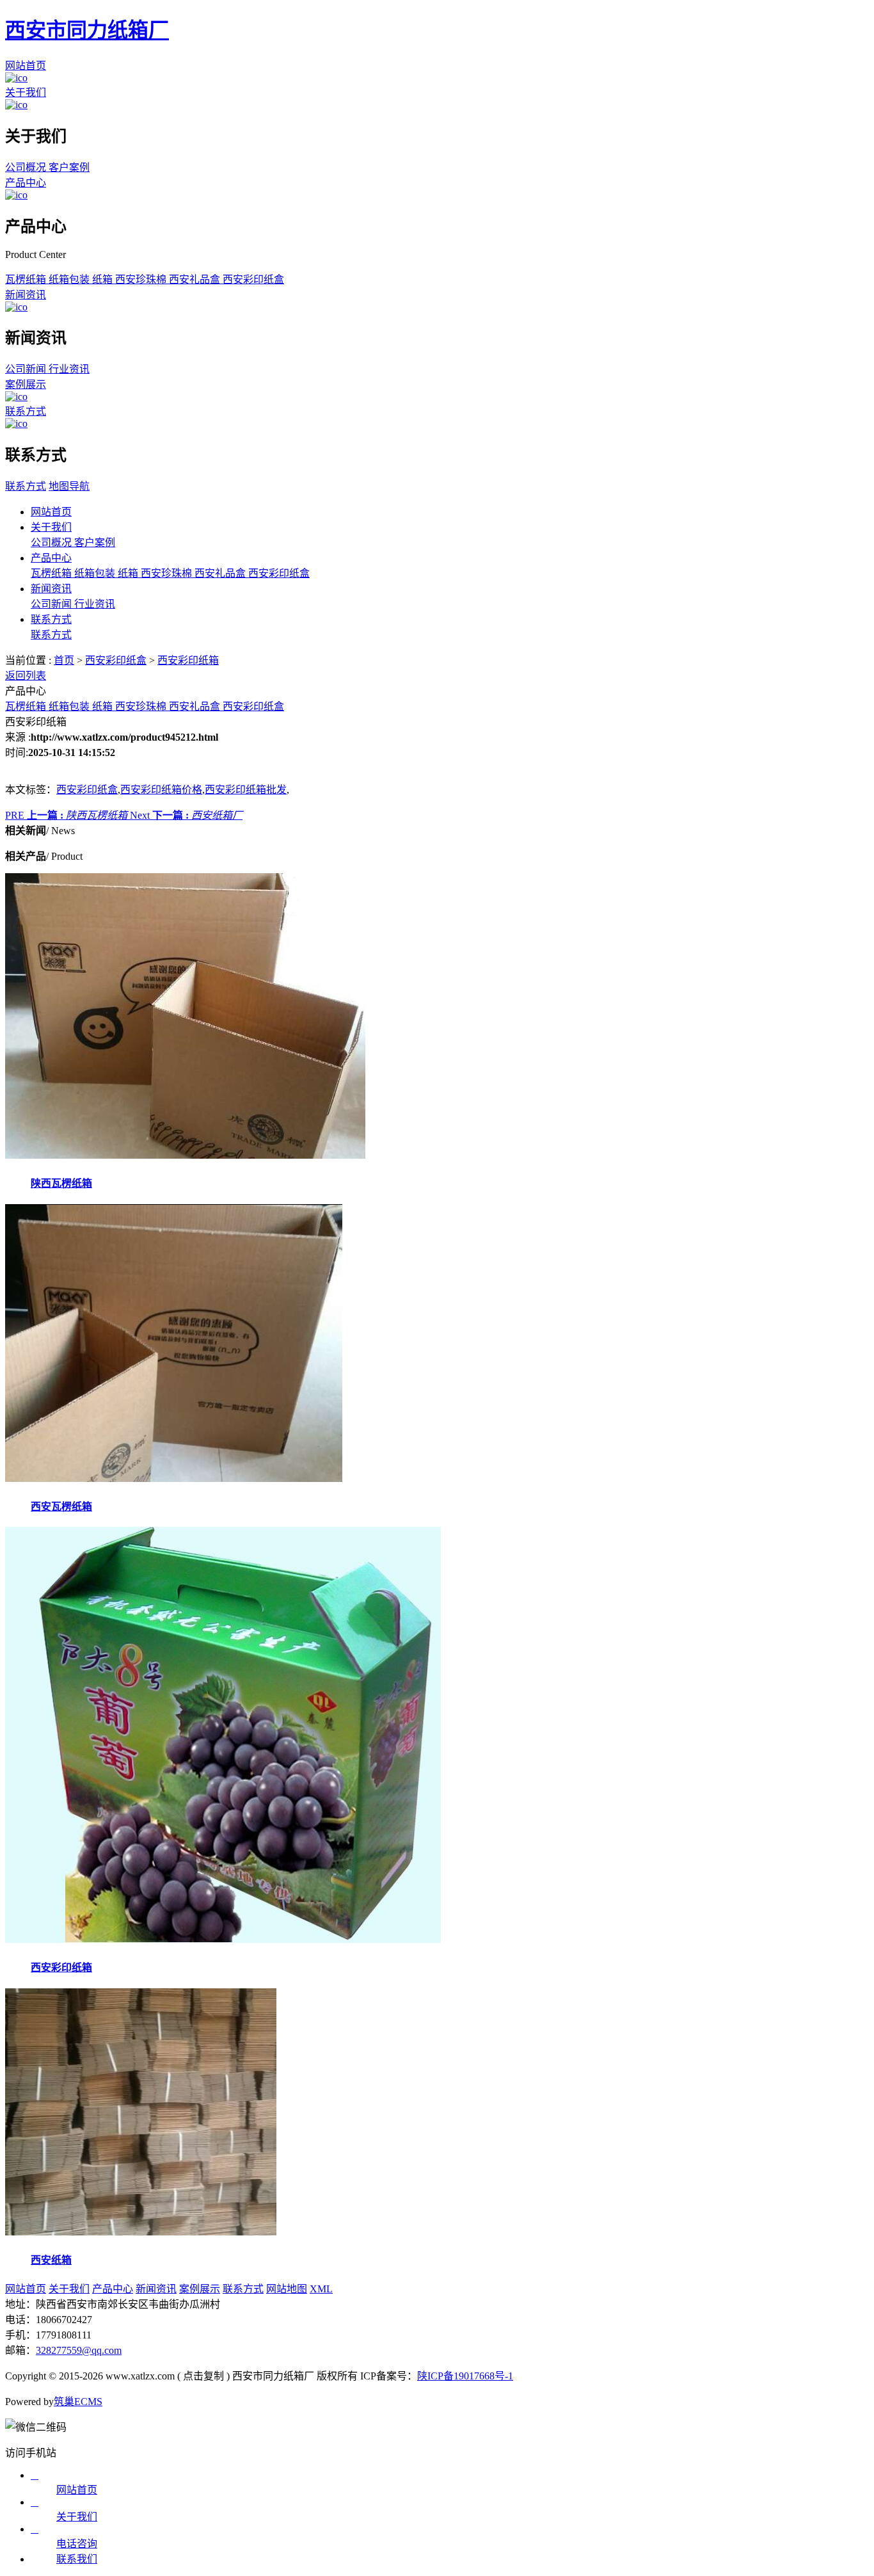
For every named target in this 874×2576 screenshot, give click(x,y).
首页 (64, 660)
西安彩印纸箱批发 (246, 790)
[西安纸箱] (141, 2232)
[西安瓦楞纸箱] (174, 1478)
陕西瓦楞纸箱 (61, 1183)
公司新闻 (27, 369)
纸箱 (104, 279)
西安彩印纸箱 (188, 660)
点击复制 (203, 2376)
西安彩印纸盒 (253, 279)
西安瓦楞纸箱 (61, 1507)
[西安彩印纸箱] (223, 1939)
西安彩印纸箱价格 (161, 790)
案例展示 (26, 384)
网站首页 (26, 66)
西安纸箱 (51, 2260)
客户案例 (69, 167)
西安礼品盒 (196, 279)
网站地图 (287, 2289)
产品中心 (26, 183)
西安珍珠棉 (142, 279)
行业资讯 (69, 369)
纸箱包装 (70, 279)
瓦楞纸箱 (27, 279)
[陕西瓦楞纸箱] (185, 1155)
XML (321, 2289)
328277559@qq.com (79, 2350)
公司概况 (27, 167)
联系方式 (26, 411)
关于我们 (26, 93)
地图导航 (69, 486)
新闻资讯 (26, 295)
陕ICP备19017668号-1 (465, 2376)
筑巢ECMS (78, 2402)
